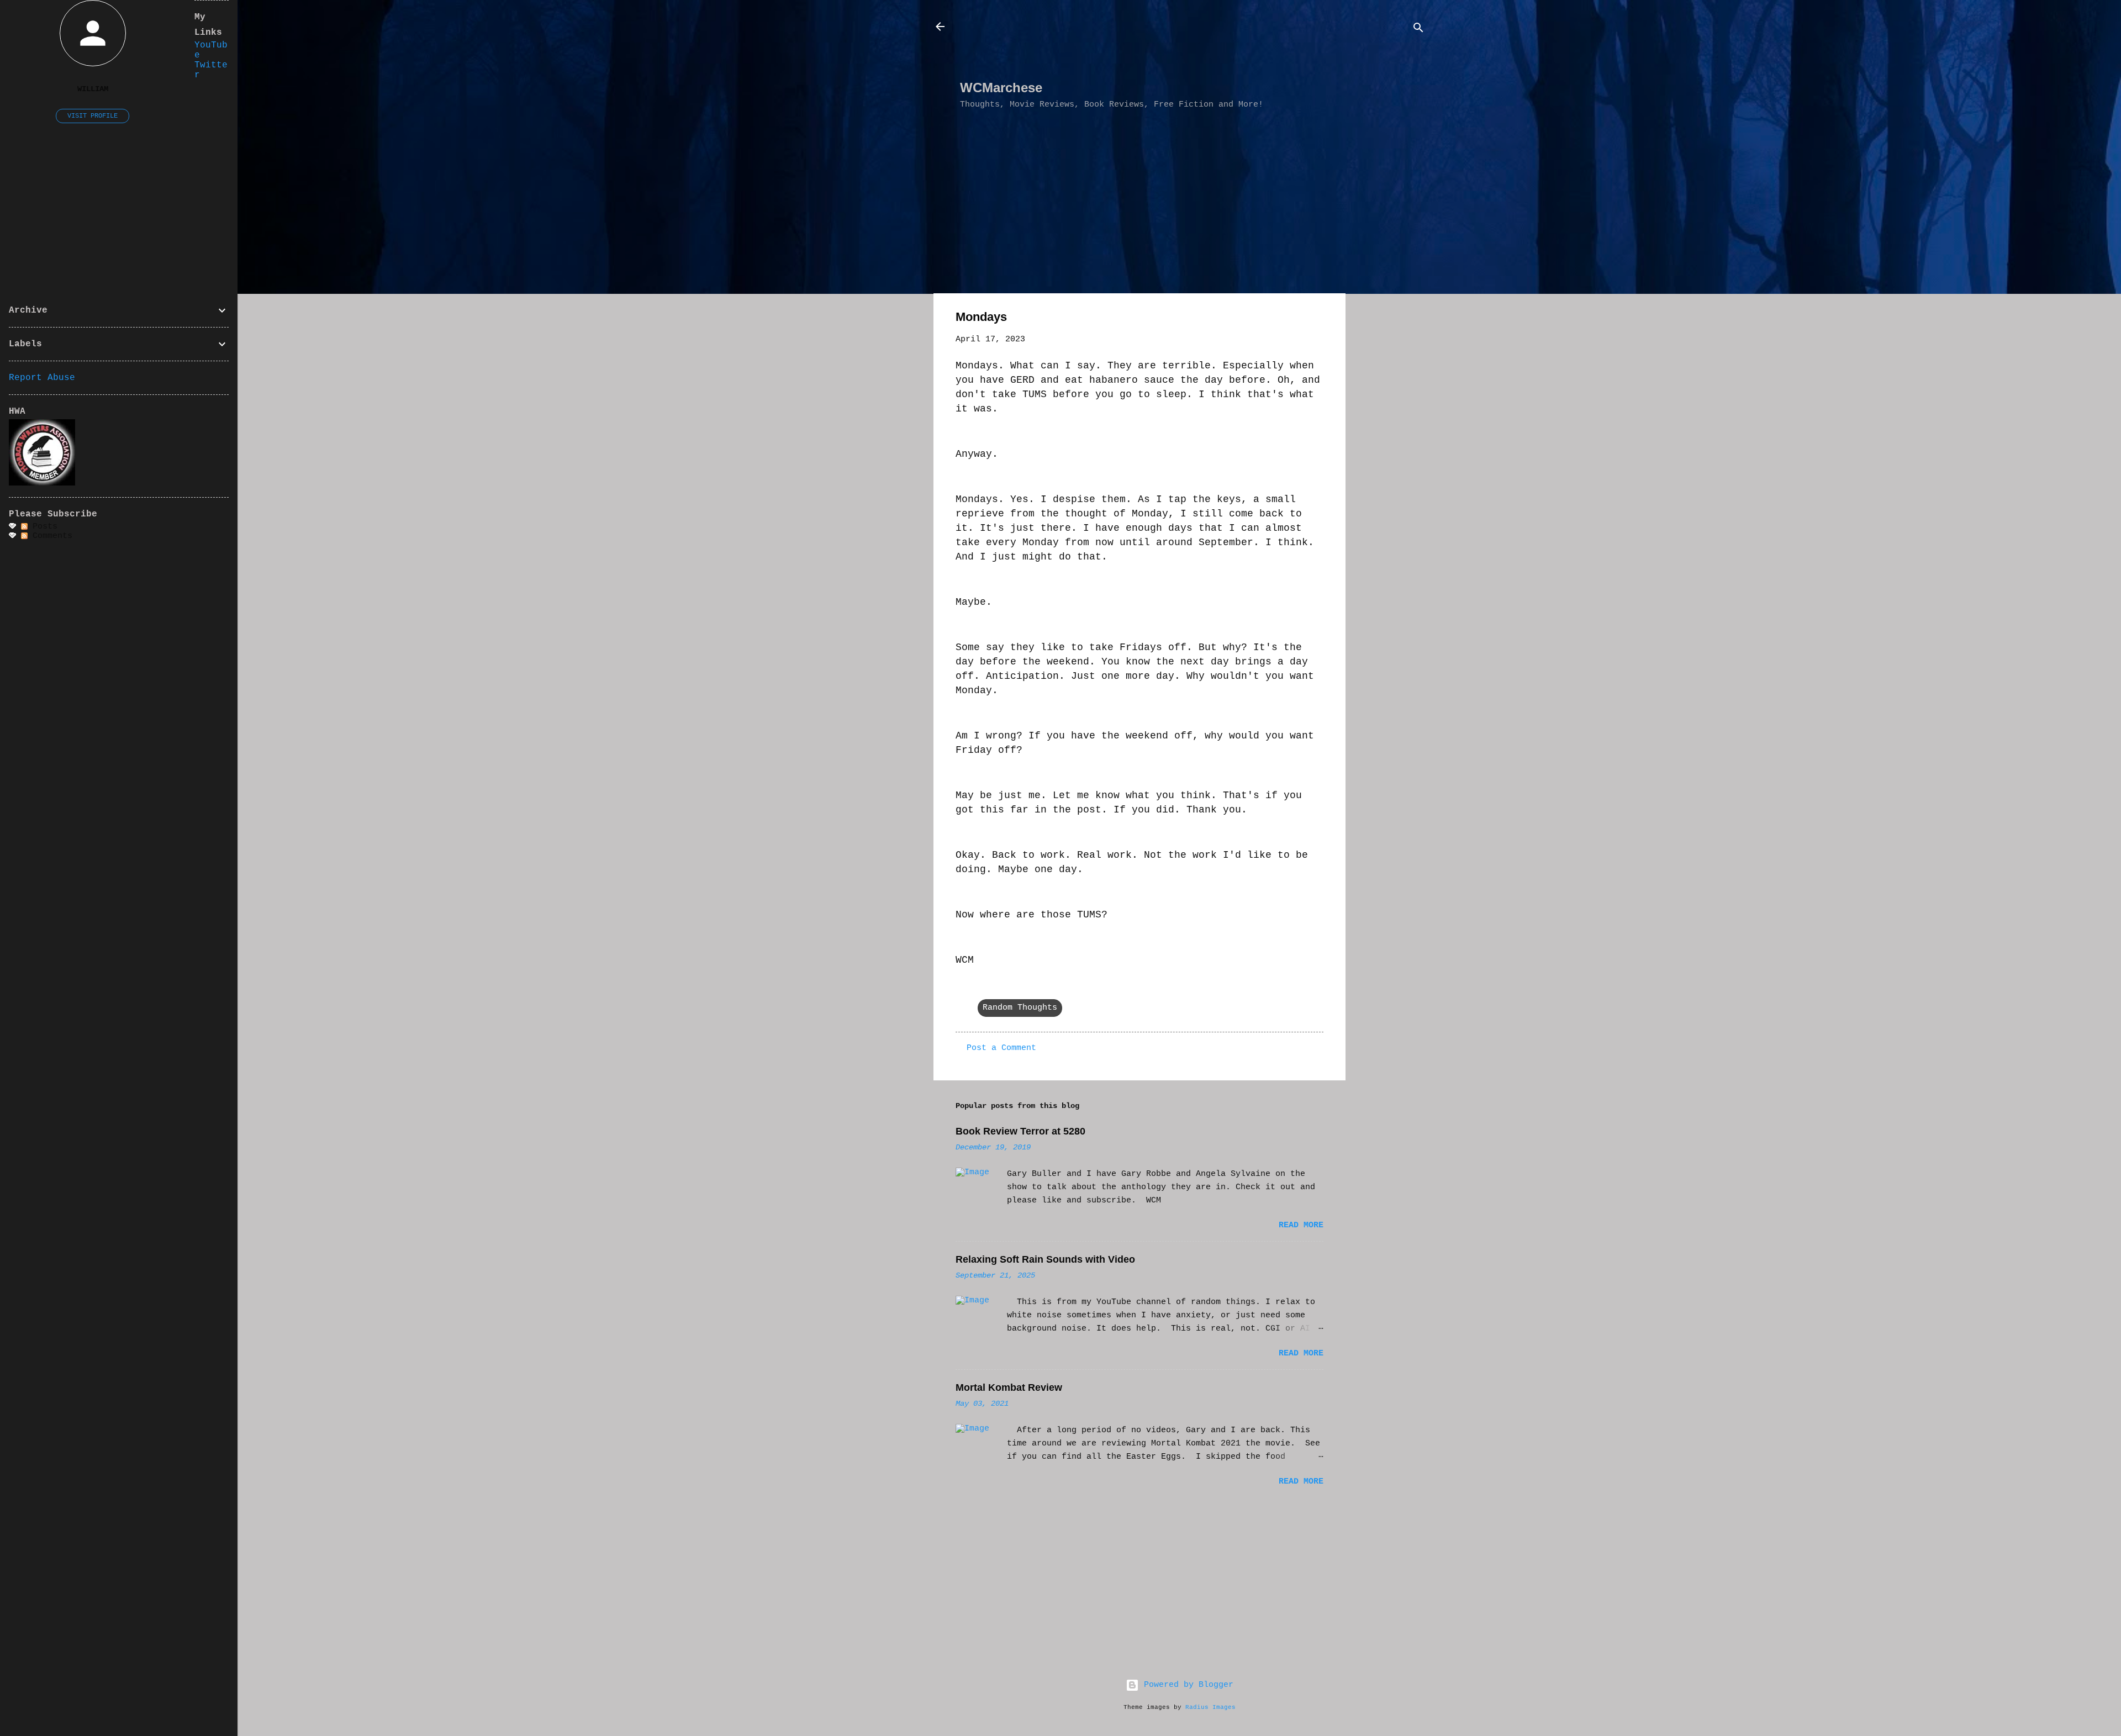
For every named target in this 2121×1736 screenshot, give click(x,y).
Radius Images (1210, 1707)
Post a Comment (1001, 1048)
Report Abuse (42, 378)
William (93, 89)
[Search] (1418, 30)
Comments (50, 536)
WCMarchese (1001, 88)
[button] (1317, 319)
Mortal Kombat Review (1009, 1387)
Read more (1301, 1225)
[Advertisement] (1161, 45)
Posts (43, 527)
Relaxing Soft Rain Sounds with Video (1045, 1259)
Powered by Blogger (1186, 1685)
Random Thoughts (1020, 1008)
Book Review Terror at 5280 (1020, 1131)
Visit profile (93, 116)
